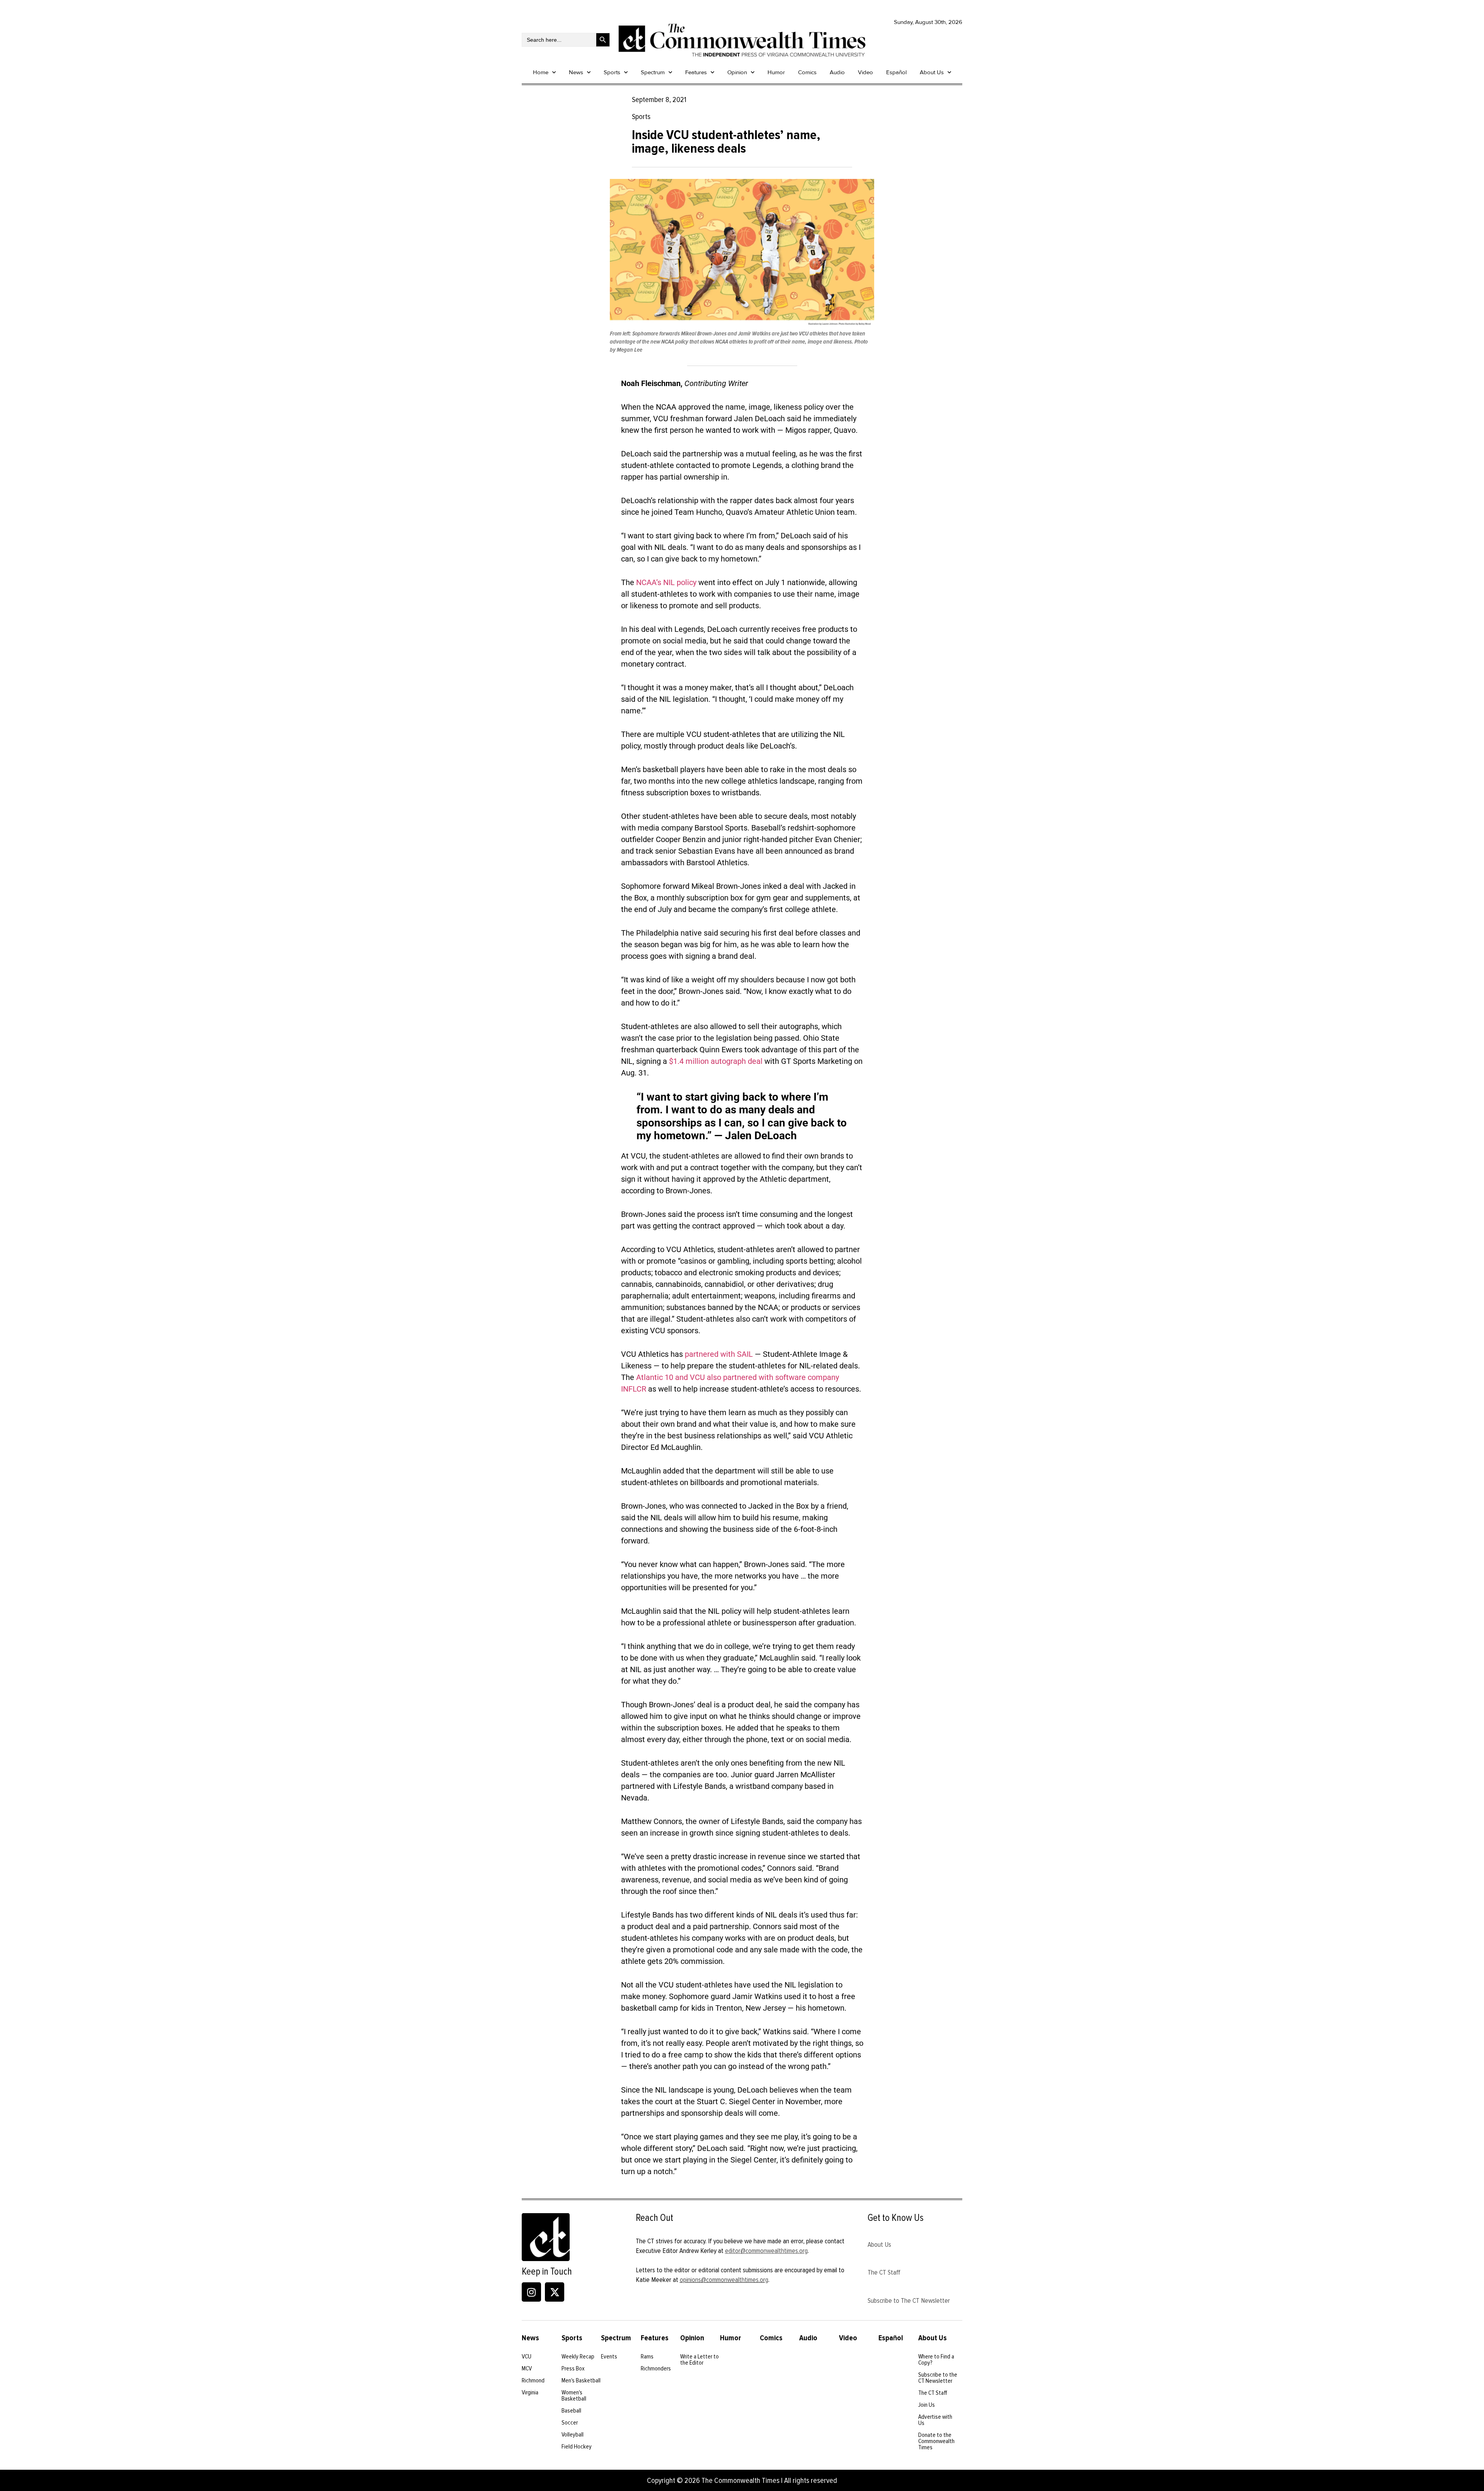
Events (609, 2357)
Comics (807, 72)
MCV (527, 2368)
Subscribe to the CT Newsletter (938, 2378)
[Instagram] (531, 2292)
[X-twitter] (555, 2292)
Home (541, 72)
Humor (776, 72)
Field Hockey (577, 2447)
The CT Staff (884, 2272)
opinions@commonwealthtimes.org (724, 2280)
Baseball (571, 2411)
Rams (647, 2357)
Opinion (737, 72)
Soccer (570, 2423)
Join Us (927, 2405)
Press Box (573, 2368)
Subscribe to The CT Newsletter (909, 2300)
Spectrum (653, 72)
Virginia (530, 2392)
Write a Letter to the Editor (699, 2360)
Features (696, 72)
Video (865, 72)
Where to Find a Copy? (936, 2360)
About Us (932, 72)
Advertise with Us (935, 2420)
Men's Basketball (581, 2380)
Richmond (533, 2380)
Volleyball (573, 2435)
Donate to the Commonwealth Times (936, 2441)
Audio (837, 72)
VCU (527, 2357)
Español (896, 72)
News (576, 72)
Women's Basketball (574, 2396)
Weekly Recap (578, 2357)
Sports (612, 72)
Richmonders (656, 2368)
